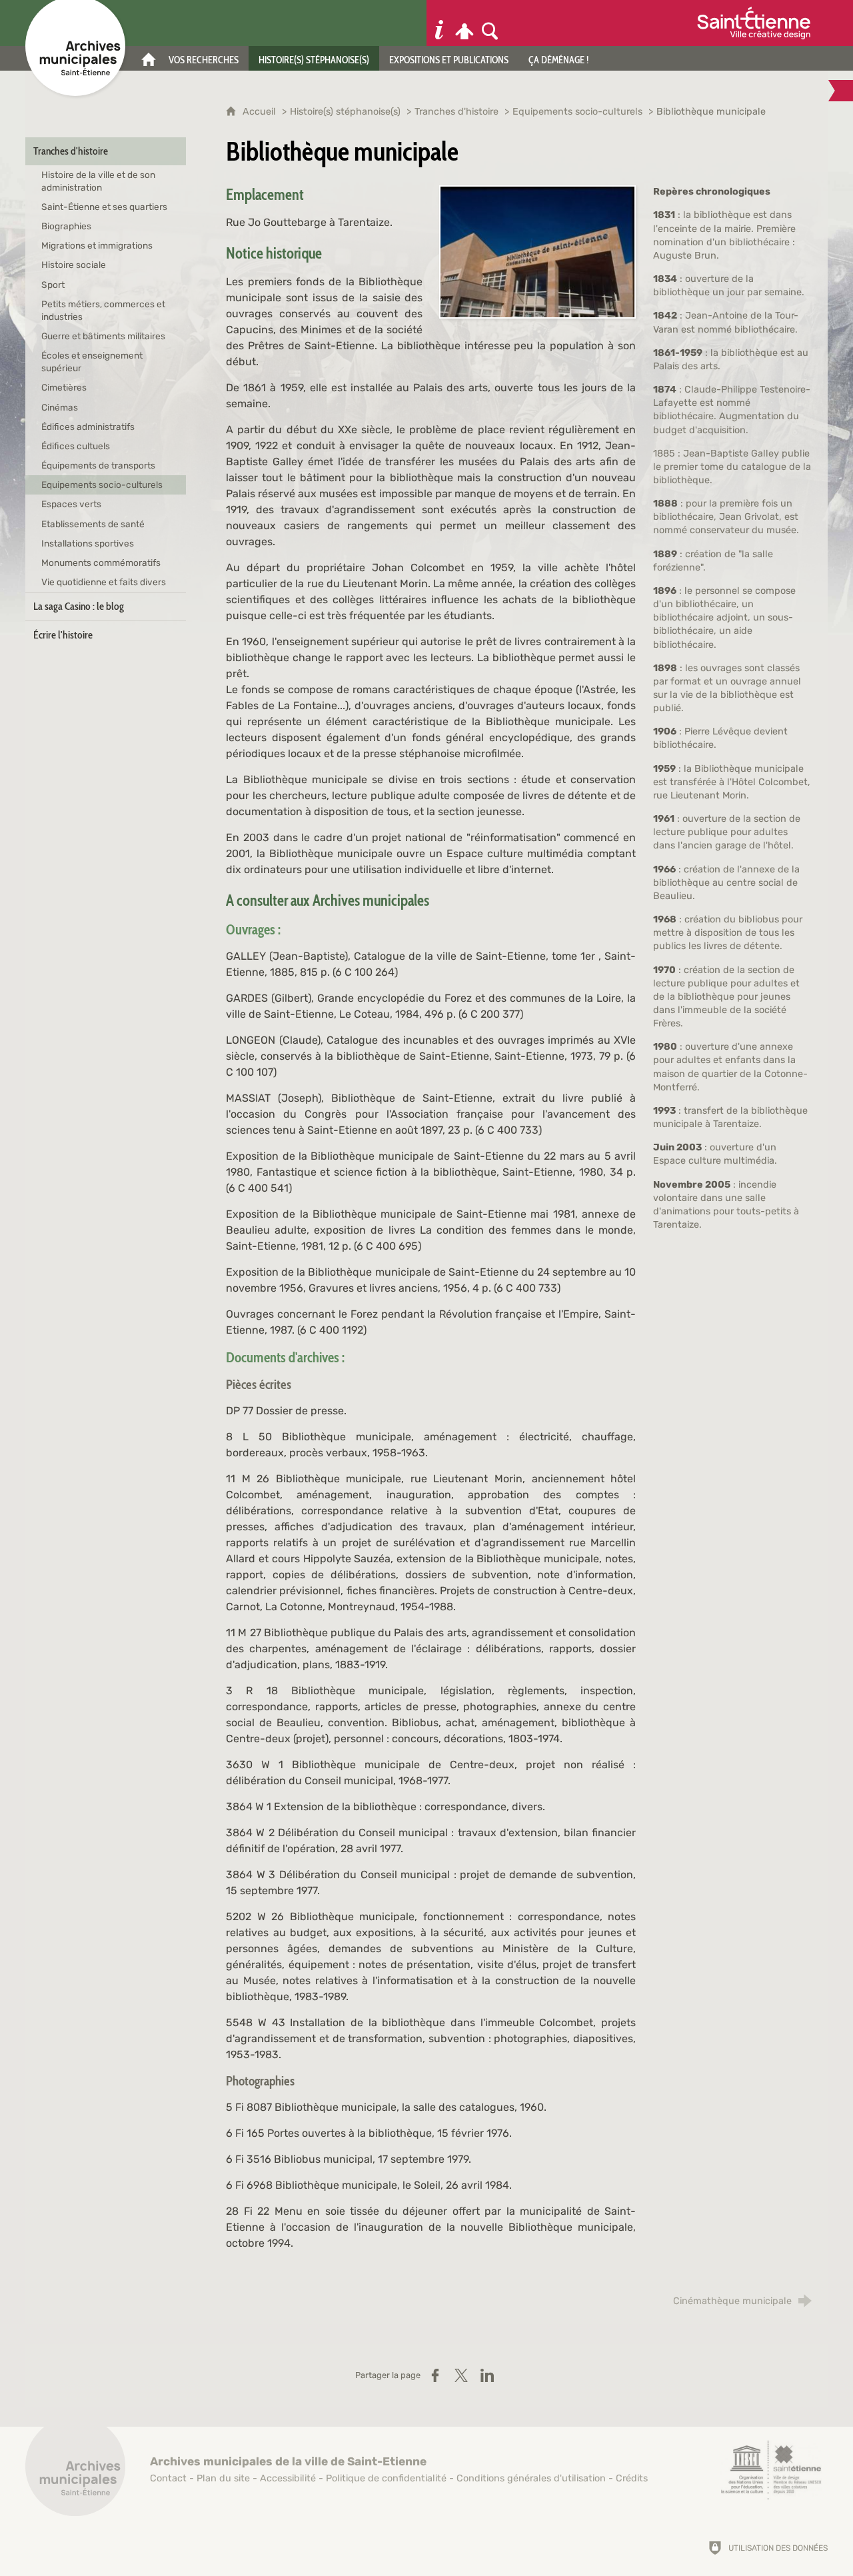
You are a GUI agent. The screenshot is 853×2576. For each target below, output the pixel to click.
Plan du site (223, 2478)
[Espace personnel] (464, 23)
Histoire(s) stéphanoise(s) (345, 112)
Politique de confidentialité (386, 2478)
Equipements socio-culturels (577, 112)
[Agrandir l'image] (537, 252)
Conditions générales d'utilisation (531, 2478)
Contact (168, 2478)
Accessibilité (288, 2478)
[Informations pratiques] (439, 23)
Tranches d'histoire (456, 112)
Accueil (261, 112)
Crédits (632, 2478)
